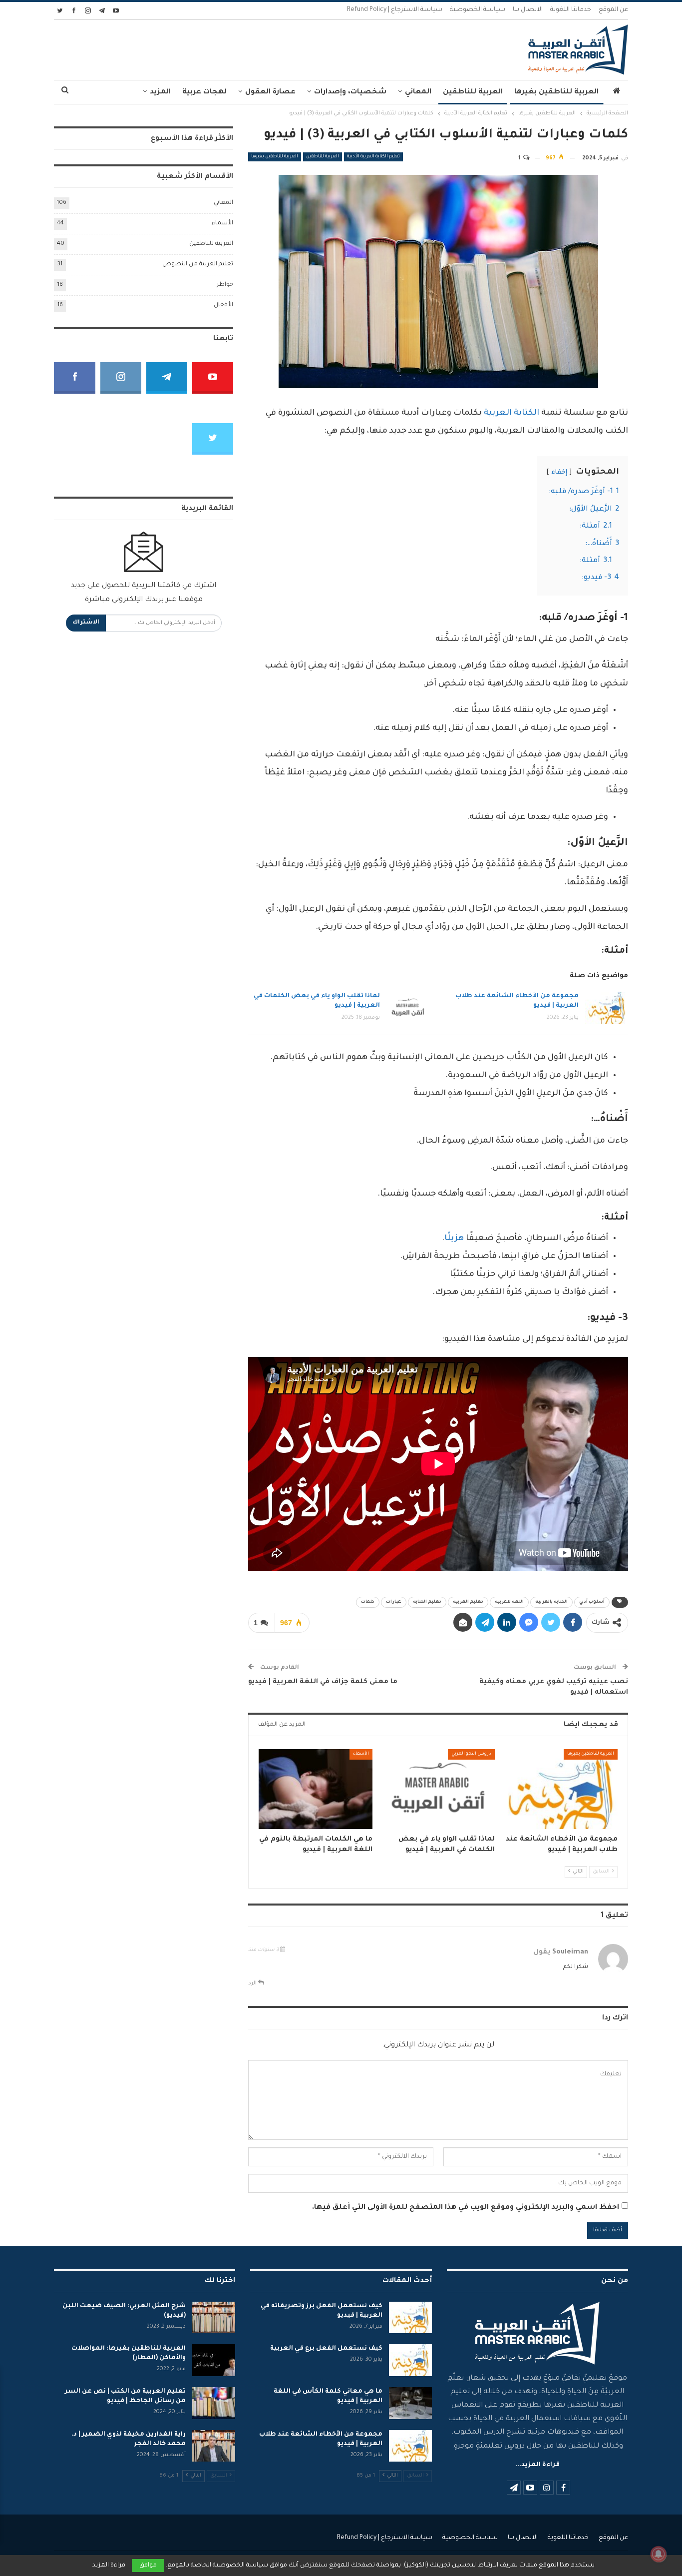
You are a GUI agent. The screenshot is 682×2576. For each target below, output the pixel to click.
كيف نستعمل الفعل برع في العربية (326, 2349)
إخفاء (559, 473)
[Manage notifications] (659, 2554)
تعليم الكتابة (427, 1602)
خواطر (225, 285)
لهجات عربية (204, 92)
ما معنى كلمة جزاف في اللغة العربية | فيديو (323, 1682)
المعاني (418, 92)
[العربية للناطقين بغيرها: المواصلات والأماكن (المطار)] (214, 2360)
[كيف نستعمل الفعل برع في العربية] (410, 2360)
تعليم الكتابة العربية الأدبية (373, 157)
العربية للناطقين (473, 92)
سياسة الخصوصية (478, 10)
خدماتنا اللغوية (571, 10)
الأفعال (223, 306)
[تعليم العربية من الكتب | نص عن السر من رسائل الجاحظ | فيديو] (214, 2403)
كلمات (368, 1602)
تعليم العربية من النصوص (198, 265)
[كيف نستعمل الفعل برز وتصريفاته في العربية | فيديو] (410, 2318)
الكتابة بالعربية (551, 1602)
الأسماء (361, 1754)
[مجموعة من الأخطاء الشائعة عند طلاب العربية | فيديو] (607, 1008)
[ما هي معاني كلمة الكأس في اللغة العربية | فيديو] (410, 2403)
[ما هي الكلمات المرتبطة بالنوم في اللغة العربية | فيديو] (316, 1789)
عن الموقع (613, 10)
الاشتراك (86, 623)
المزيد (160, 92)
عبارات (394, 1602)
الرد (253, 1983)
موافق (148, 2566)
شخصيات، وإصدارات (350, 92)
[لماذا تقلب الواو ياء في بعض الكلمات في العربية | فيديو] (408, 1008)
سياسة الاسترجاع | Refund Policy (395, 10)
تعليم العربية (468, 1602)
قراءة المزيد (109, 2566)
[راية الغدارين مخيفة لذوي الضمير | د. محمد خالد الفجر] (214, 2446)
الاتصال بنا (528, 10)
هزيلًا (454, 1239)
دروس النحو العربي (471, 1754)
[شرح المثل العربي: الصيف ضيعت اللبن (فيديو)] (214, 2318)
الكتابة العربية (511, 413)
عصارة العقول (270, 92)
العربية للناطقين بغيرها (556, 92)
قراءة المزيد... (537, 2465)
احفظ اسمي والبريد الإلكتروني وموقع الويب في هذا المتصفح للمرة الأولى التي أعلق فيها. (466, 2208)
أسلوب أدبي (592, 1602)
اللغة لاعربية (509, 1602)
